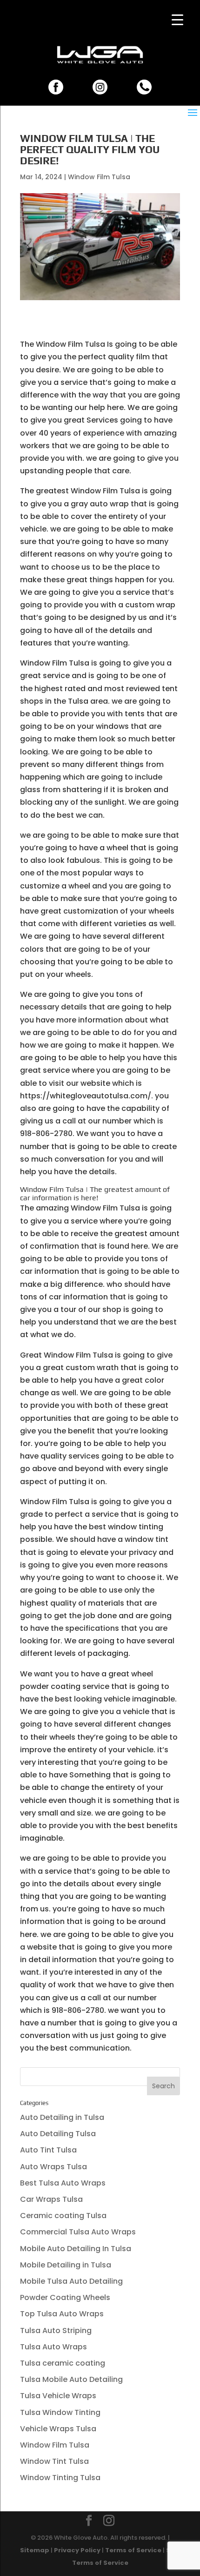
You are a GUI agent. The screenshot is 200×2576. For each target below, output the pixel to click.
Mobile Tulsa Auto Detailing (71, 2281)
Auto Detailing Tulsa (58, 2134)
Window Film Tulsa (99, 177)
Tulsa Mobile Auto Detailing (71, 2379)
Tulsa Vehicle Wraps (58, 2396)
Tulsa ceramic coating (63, 2363)
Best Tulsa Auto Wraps (63, 2183)
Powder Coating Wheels (65, 2297)
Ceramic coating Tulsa (63, 2216)
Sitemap (35, 2550)
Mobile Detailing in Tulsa (66, 2265)
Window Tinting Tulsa (60, 2478)
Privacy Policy (77, 2550)
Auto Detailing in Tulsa (62, 2117)
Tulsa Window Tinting (60, 2412)
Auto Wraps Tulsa (53, 2167)
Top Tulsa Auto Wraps (62, 2314)
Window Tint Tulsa (54, 2461)
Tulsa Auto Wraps (53, 2347)
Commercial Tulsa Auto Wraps (78, 2232)
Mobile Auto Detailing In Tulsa (76, 2249)
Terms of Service (133, 2550)
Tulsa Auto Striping (56, 2331)
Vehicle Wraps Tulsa (58, 2429)
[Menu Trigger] (177, 20)
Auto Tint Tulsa (48, 2150)
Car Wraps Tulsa (51, 2199)
